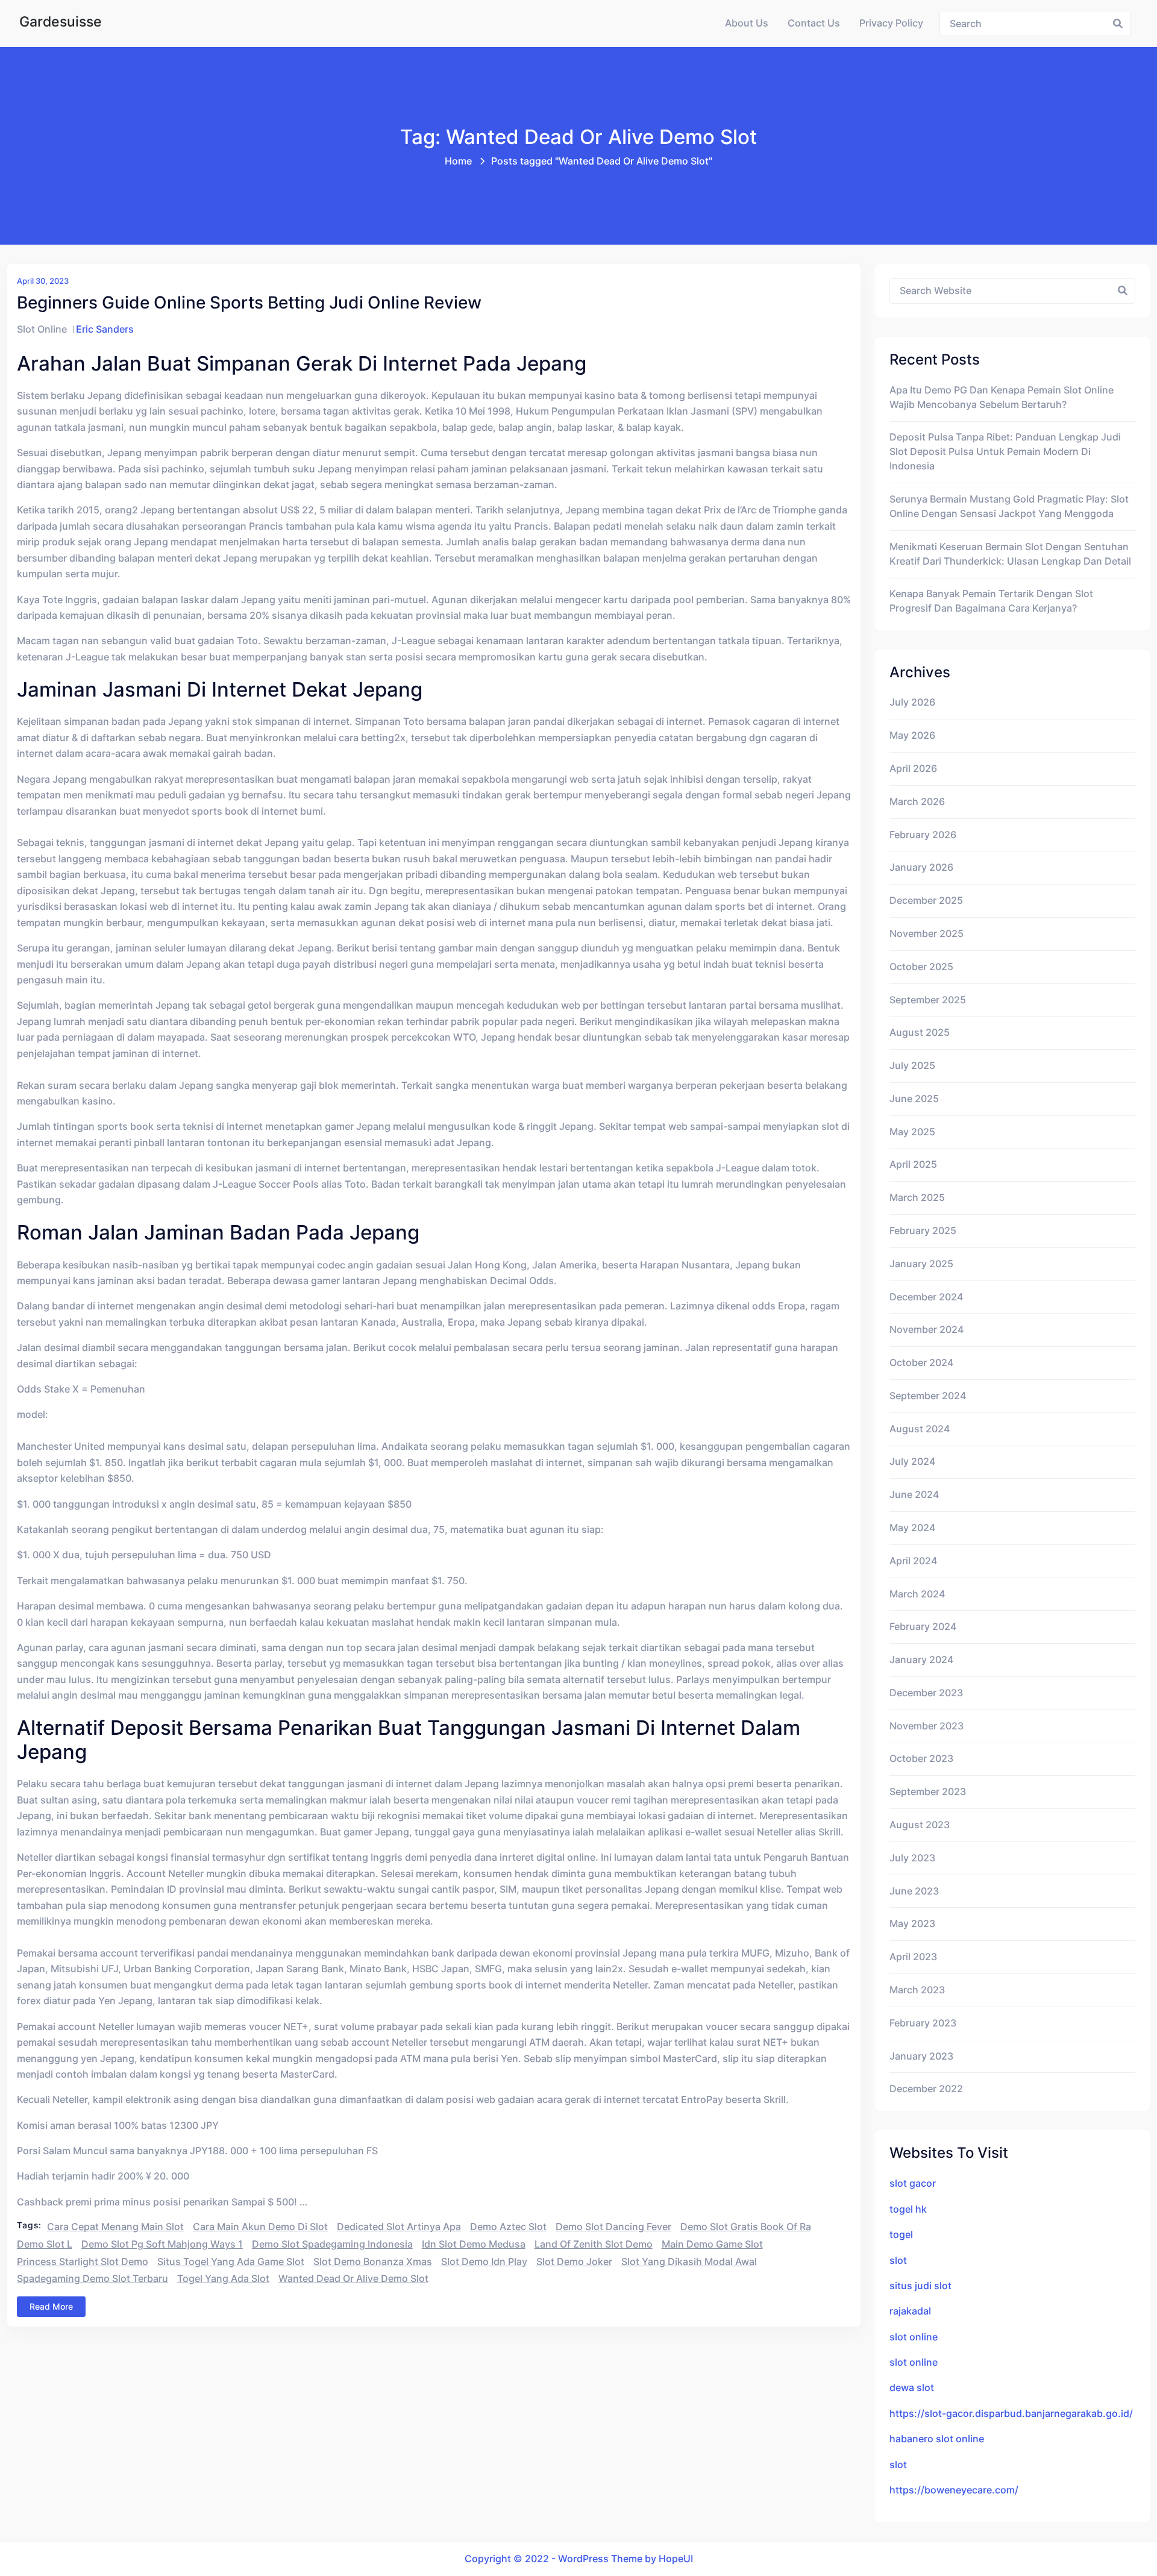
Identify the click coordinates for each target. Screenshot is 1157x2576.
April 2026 (913, 769)
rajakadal (910, 2311)
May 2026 (912, 735)
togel (901, 2235)
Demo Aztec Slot (508, 2227)
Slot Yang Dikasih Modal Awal (689, 2262)
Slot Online (42, 329)
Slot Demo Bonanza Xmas (373, 2262)
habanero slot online (937, 2439)
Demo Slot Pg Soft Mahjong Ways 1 (162, 2244)
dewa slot (912, 2388)
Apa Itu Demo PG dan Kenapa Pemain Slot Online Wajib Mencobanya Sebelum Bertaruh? (1002, 397)
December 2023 (926, 1693)
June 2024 (914, 1495)
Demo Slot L (45, 2244)
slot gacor (913, 2183)
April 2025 (913, 1164)
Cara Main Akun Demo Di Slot (260, 2227)
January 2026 (921, 867)
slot (898, 2261)
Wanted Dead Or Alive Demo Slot (353, 2279)
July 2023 (912, 1858)
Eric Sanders (105, 329)
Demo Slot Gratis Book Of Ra (746, 2227)
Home (458, 161)
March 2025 (917, 1198)
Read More (51, 2306)
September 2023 (928, 1792)
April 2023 (913, 1957)
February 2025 (923, 1231)
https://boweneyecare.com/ (954, 2490)
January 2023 (921, 2056)
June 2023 (914, 1891)
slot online (914, 2337)
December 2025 (926, 901)
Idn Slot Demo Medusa (474, 2244)
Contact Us (814, 23)
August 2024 (920, 1429)
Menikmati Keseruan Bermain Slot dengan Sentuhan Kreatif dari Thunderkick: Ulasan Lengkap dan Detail (1010, 554)
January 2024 (921, 1660)
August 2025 (920, 1033)
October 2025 (921, 967)
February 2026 (923, 835)
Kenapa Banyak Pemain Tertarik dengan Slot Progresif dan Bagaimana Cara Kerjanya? (991, 601)
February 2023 (923, 2023)
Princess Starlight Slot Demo (83, 2262)
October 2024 (921, 1363)
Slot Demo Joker (574, 2262)
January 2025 (921, 1264)
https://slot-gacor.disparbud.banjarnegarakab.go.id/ (1011, 2414)
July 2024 (912, 1462)
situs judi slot (920, 2286)
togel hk (908, 2209)
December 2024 (926, 1297)
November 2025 (927, 934)
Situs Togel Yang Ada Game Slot (231, 2262)
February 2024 (923, 1627)
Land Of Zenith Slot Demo (594, 2244)
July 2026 (912, 702)
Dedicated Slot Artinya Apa (399, 2227)
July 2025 (912, 1066)
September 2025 (928, 1000)
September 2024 (928, 1396)
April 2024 (913, 1561)
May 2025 (912, 1132)
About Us (747, 23)
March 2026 (917, 802)
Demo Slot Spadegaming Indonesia (332, 2244)
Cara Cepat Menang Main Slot (115, 2227)
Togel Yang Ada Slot (223, 2279)
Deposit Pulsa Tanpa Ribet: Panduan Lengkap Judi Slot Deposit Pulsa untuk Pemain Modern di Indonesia (1005, 452)
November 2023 (927, 1726)
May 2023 (912, 1924)
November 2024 (927, 1330)
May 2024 (912, 1528)
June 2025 (914, 1099)
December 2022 (926, 2089)
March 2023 (917, 1990)
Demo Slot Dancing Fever (613, 2227)
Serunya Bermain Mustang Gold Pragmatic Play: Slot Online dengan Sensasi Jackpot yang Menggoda (1009, 506)
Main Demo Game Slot (712, 2244)
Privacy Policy (891, 23)
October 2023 (921, 1759)
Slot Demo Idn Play (484, 2262)
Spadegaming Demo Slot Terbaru (92, 2279)
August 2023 (920, 1825)
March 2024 (917, 1594)
